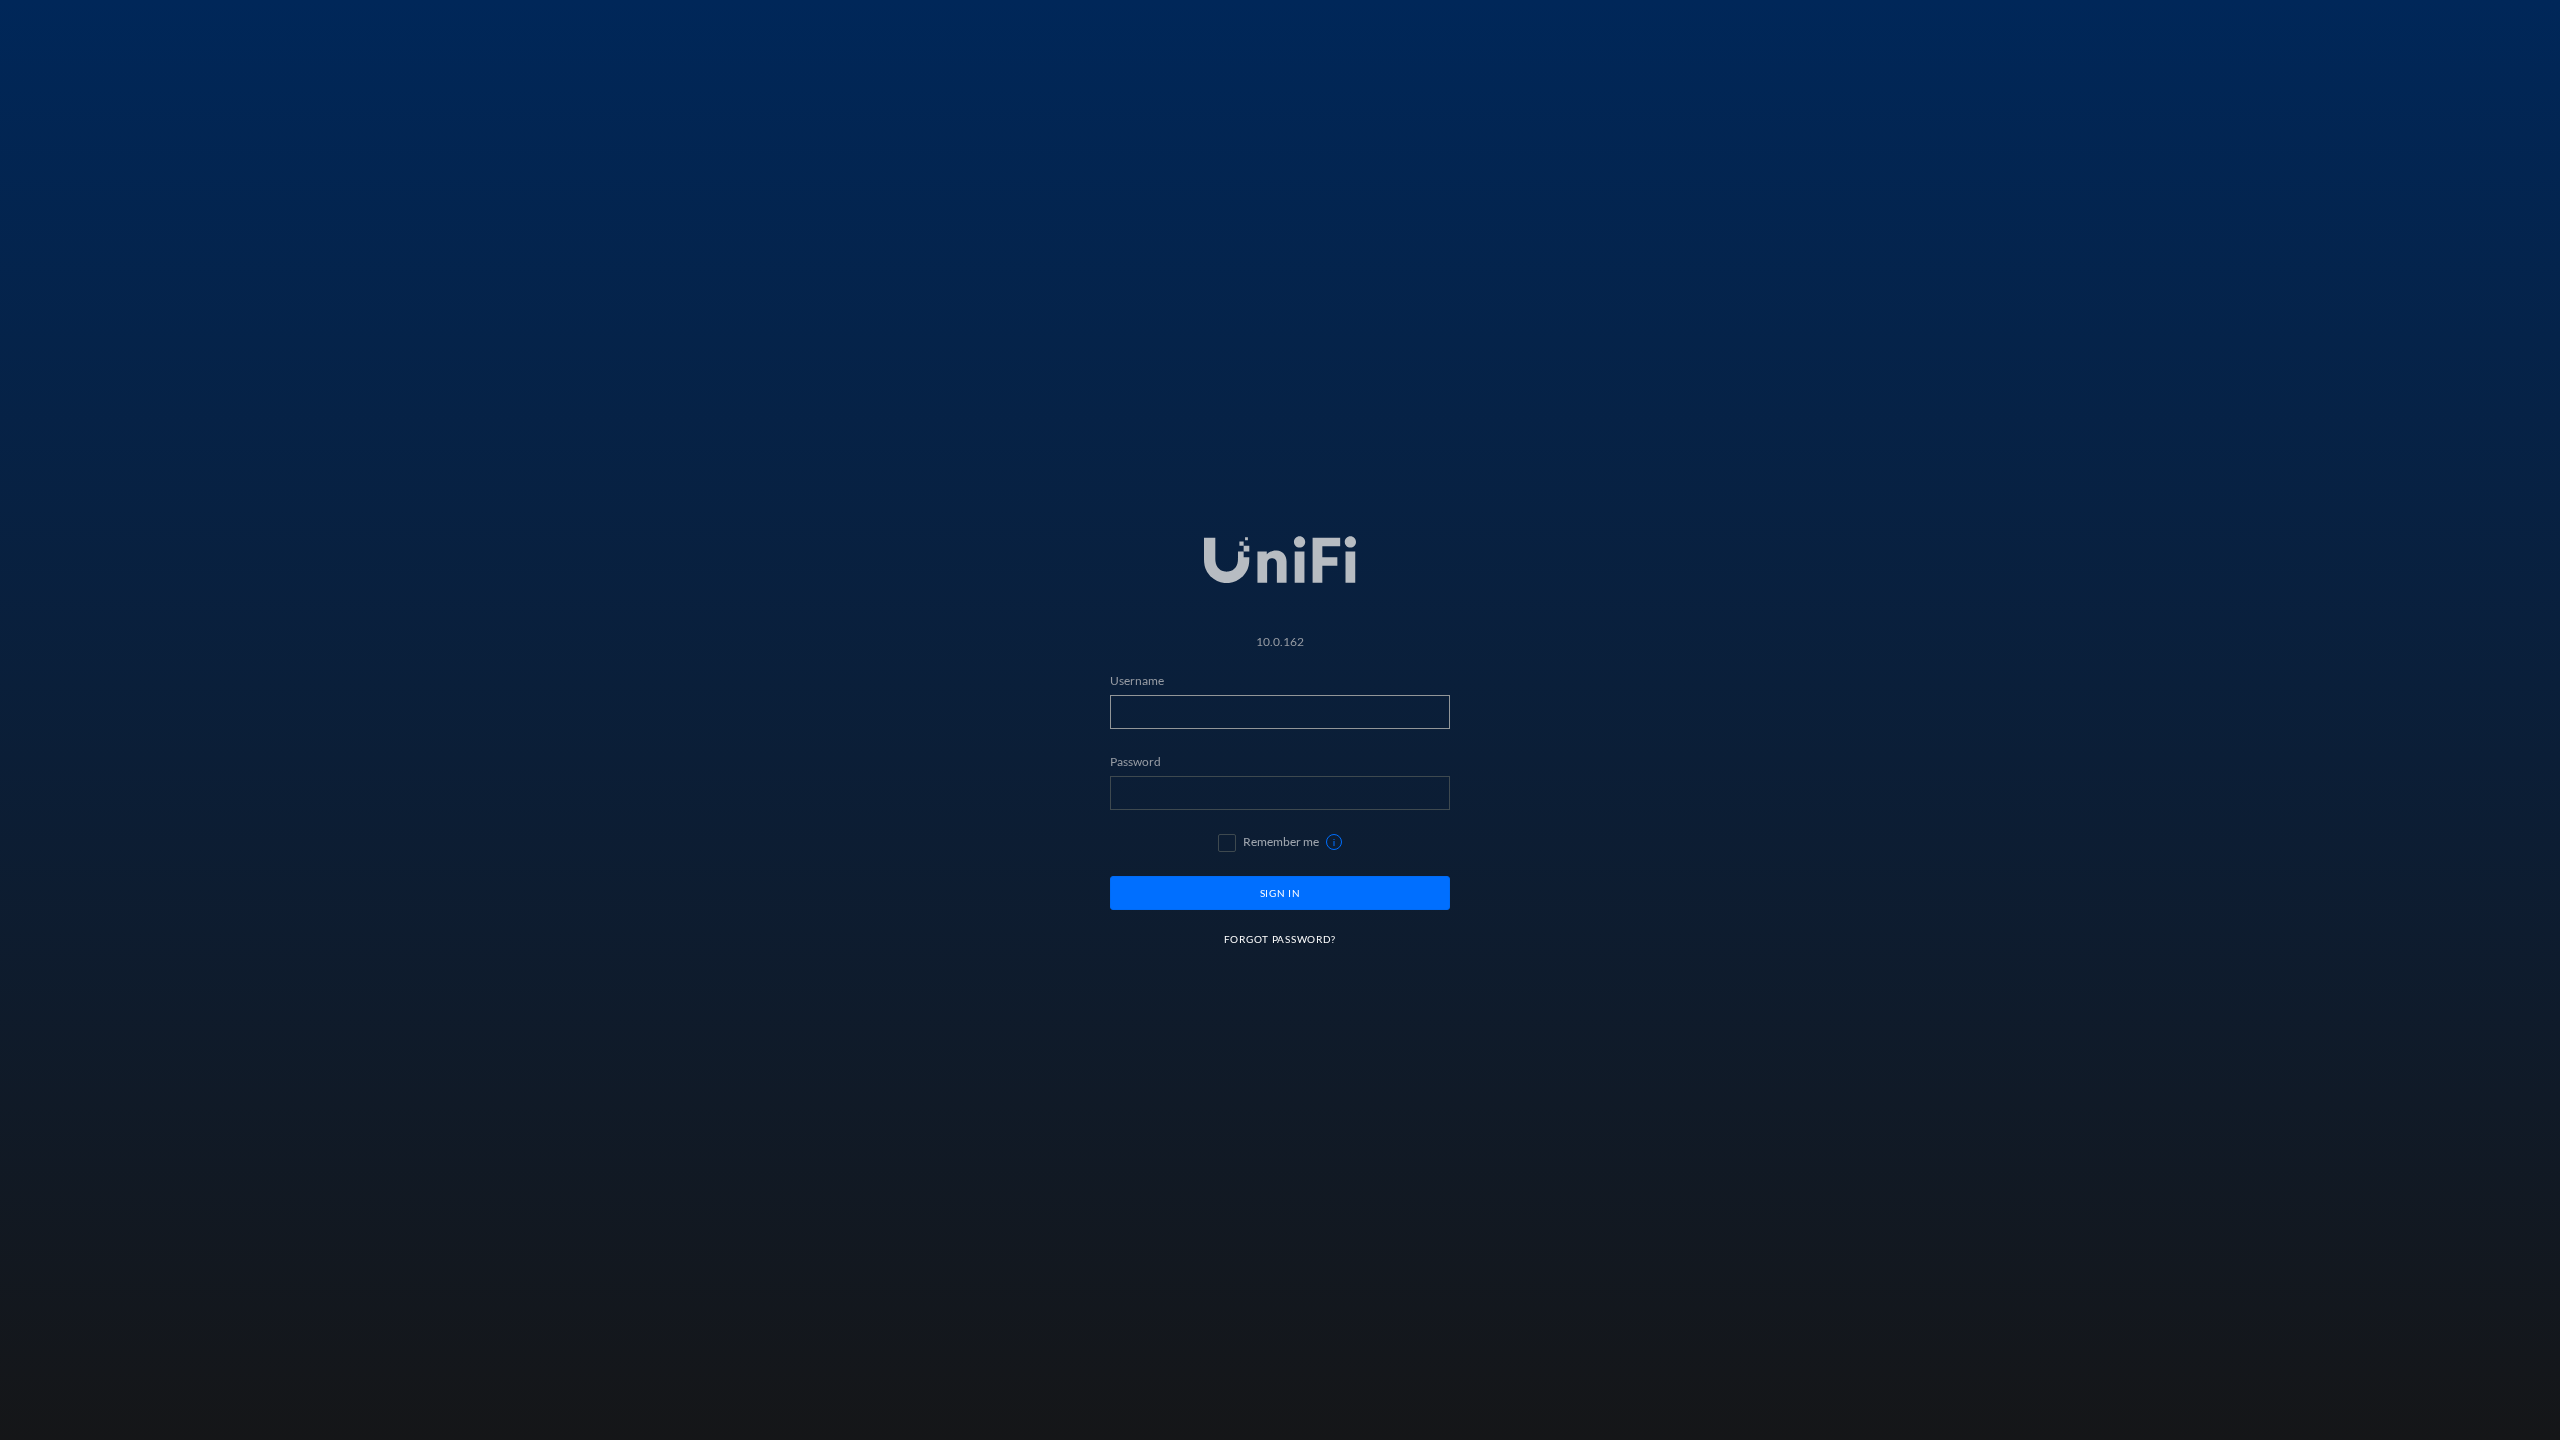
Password (1135, 761)
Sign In (1280, 893)
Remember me (1281, 841)
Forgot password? (1280, 939)
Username (1137, 680)
